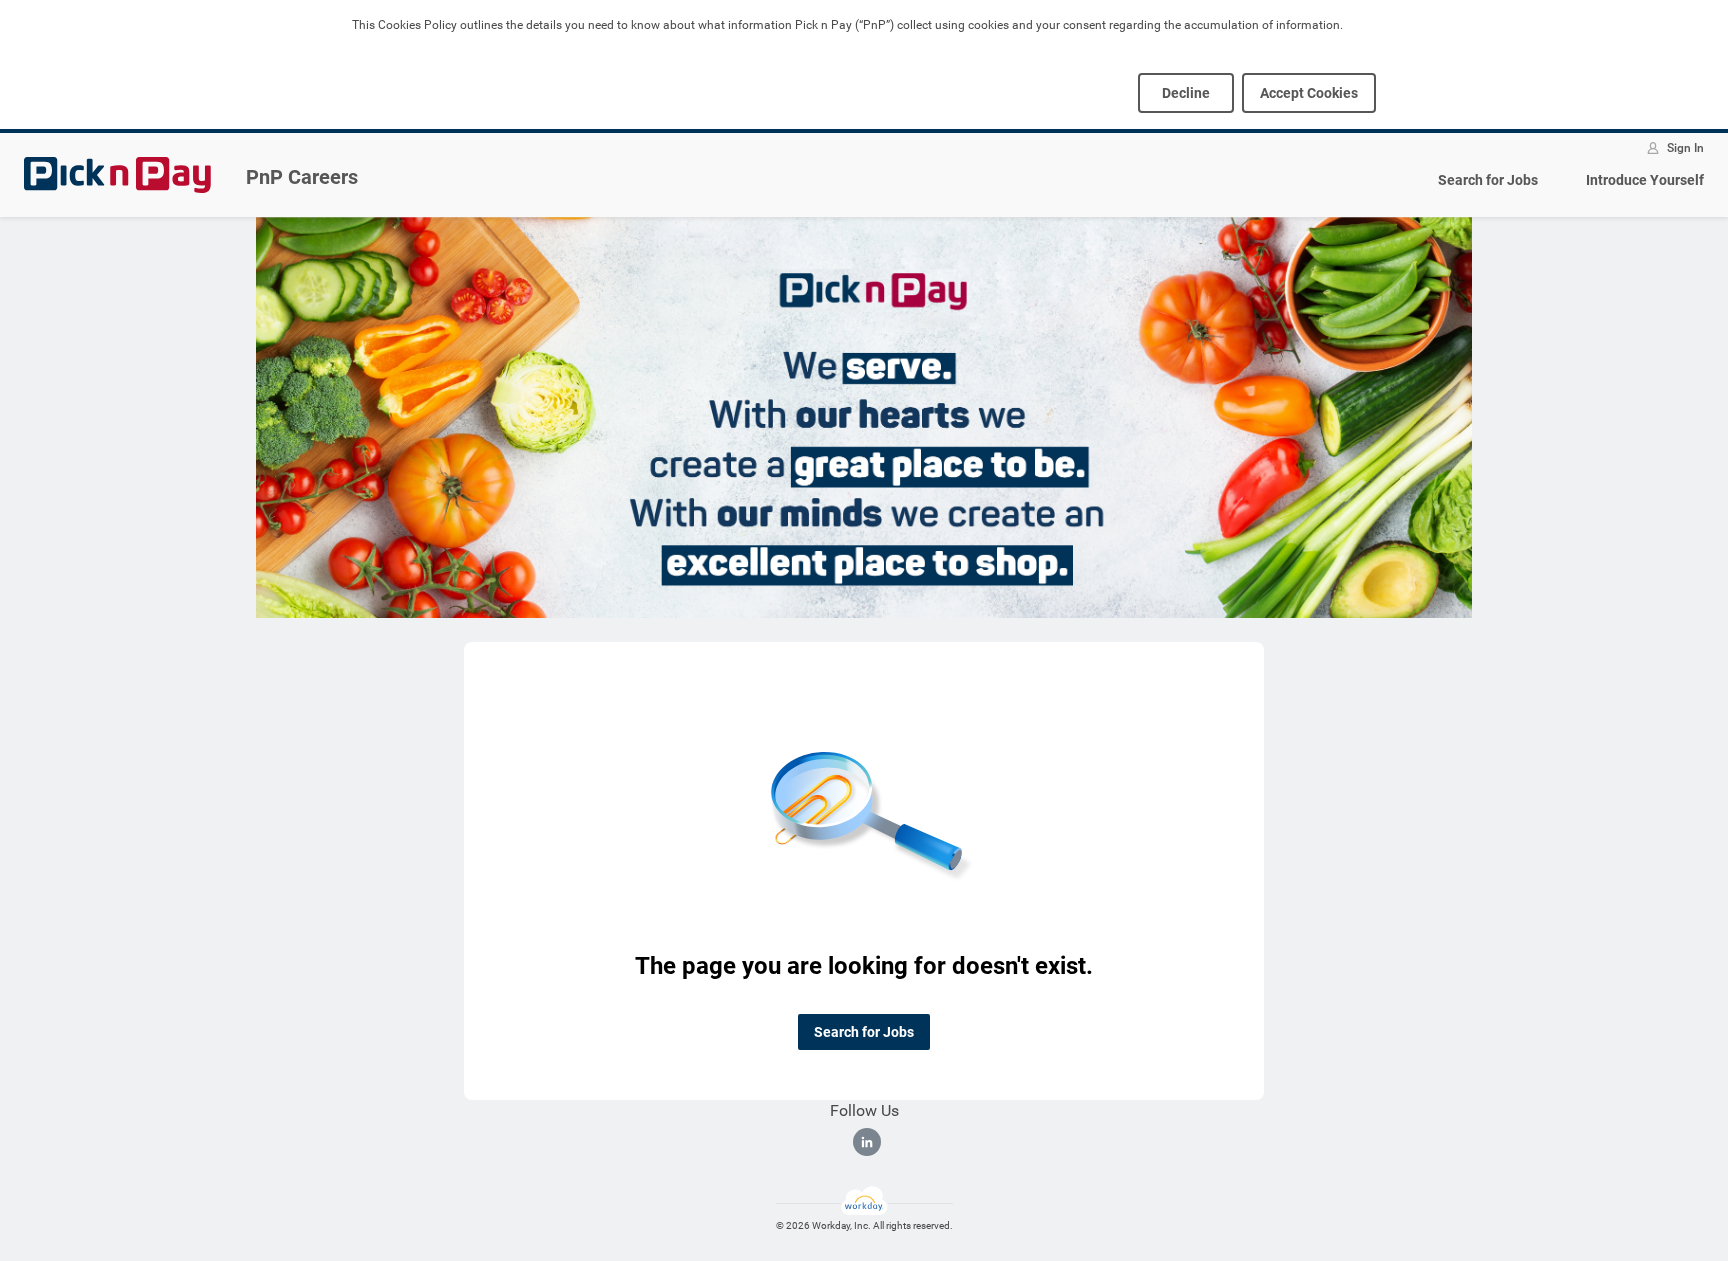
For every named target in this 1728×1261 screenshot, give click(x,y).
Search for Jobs (1488, 180)
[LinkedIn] (867, 1142)
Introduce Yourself (1645, 180)
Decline (1186, 93)
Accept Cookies (1309, 93)
